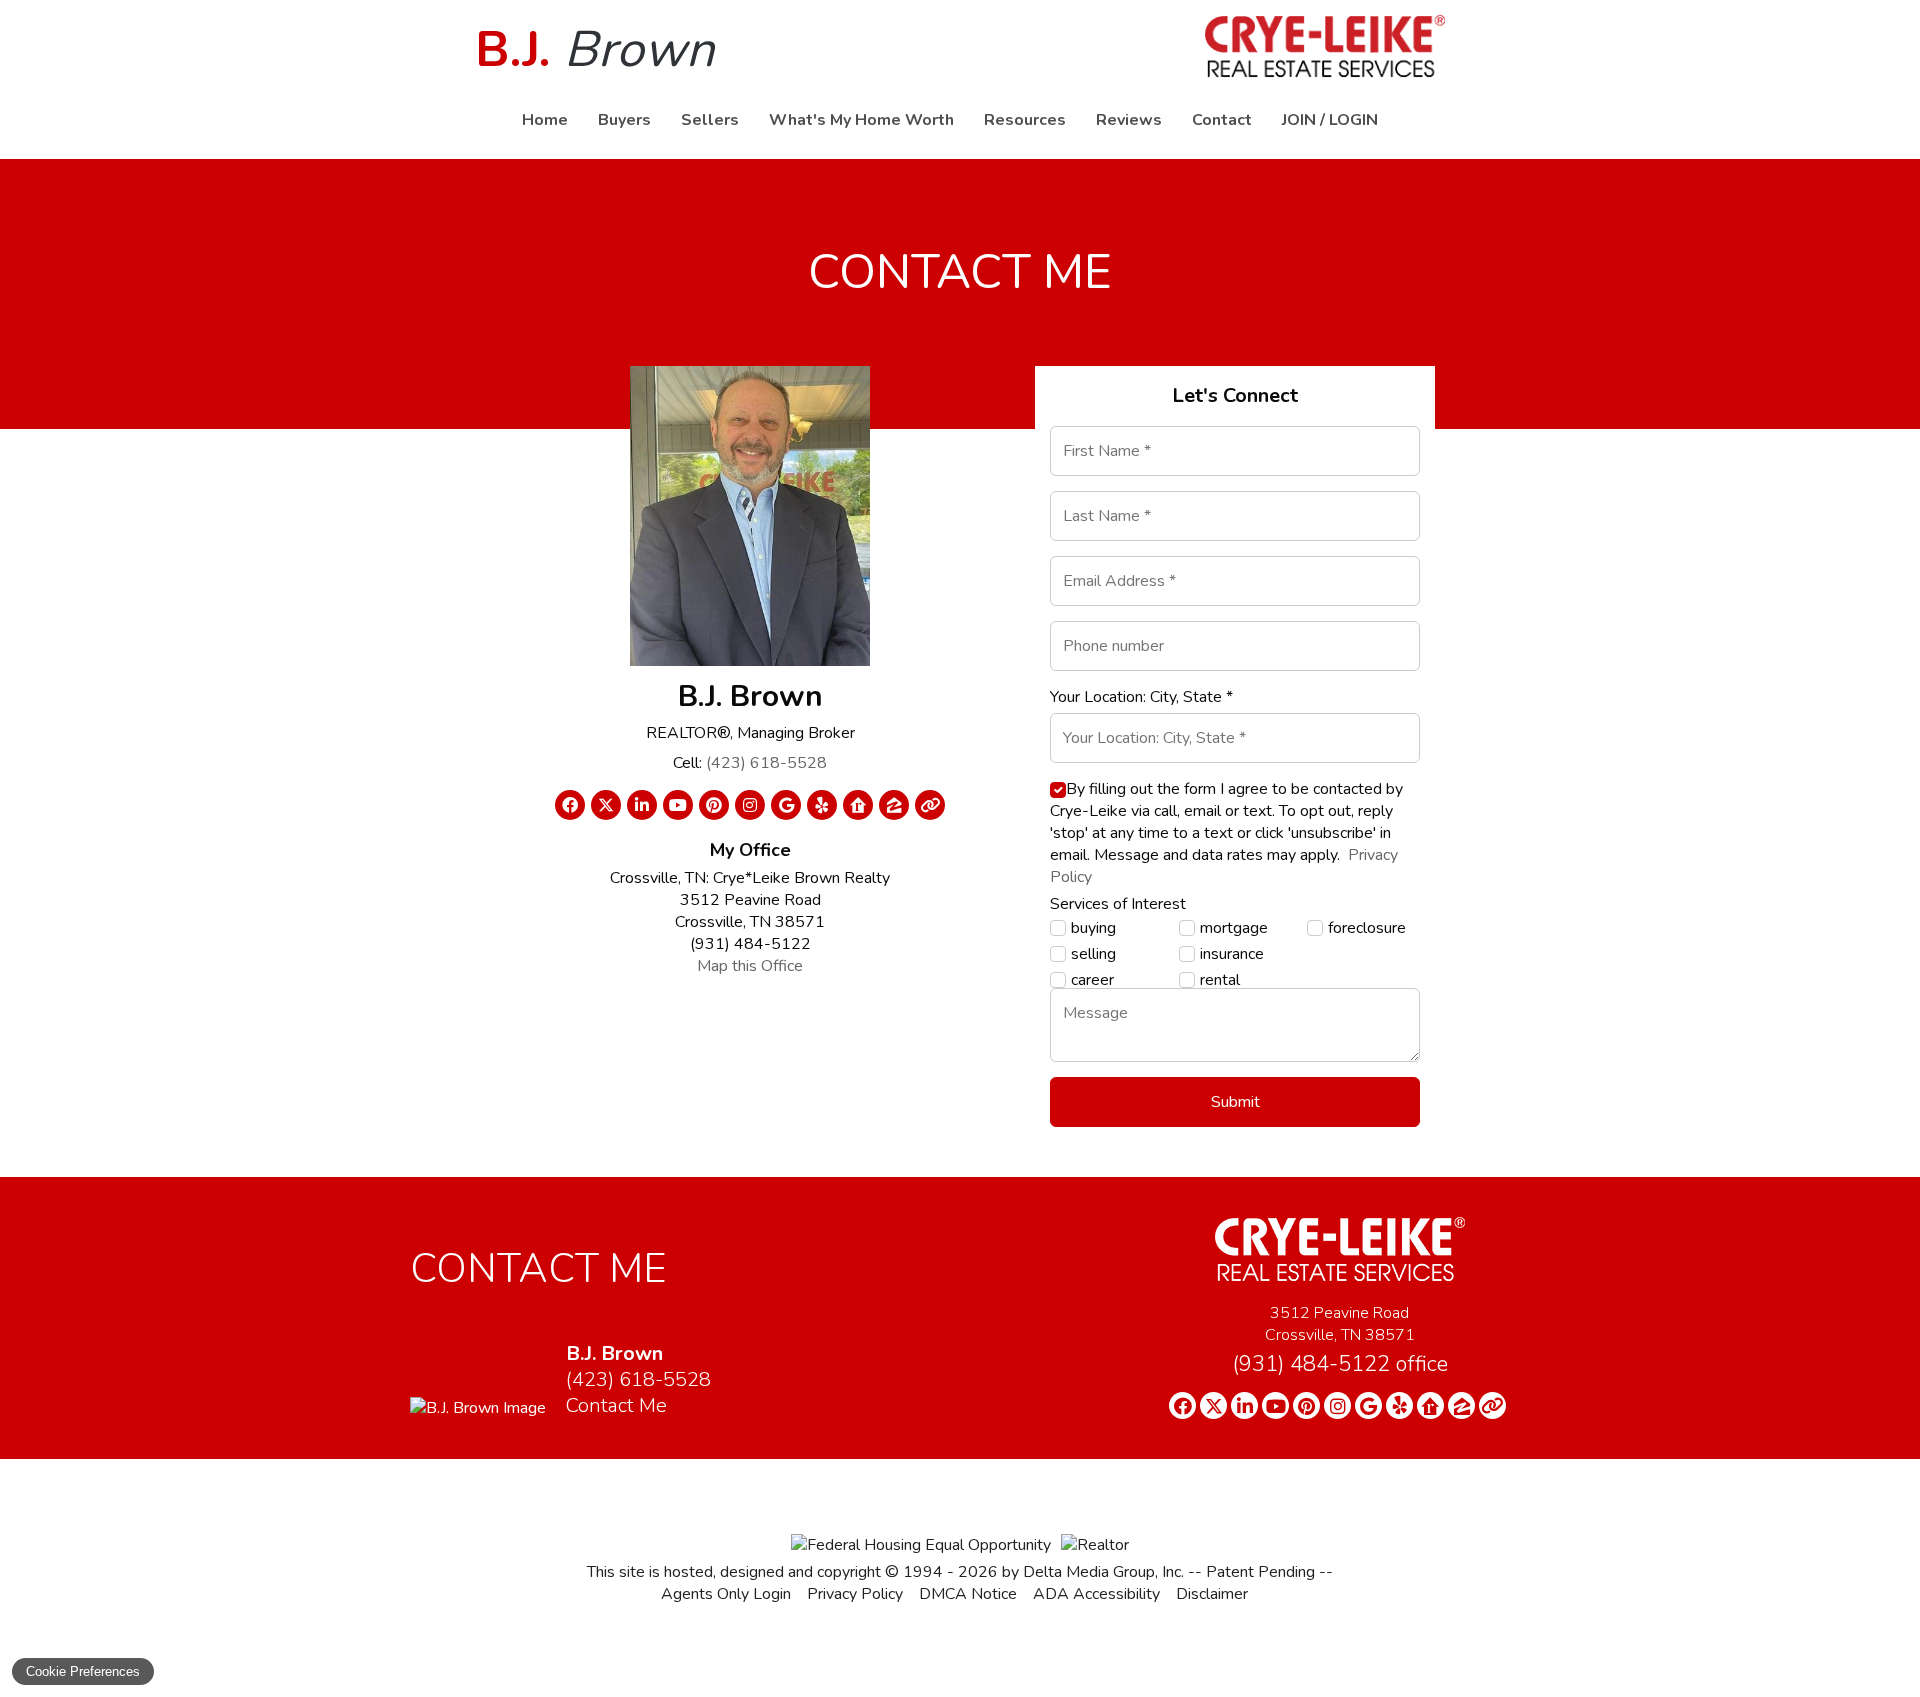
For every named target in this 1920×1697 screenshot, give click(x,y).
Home (545, 120)
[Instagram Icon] (750, 805)
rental (1220, 980)
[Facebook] (1182, 1405)
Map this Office (750, 966)
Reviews (1129, 120)
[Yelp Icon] (822, 805)
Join (1299, 120)
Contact (1222, 120)
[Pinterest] (1306, 1405)
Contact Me (616, 1405)
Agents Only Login (726, 1594)
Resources (1025, 120)
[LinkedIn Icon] (642, 805)
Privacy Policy (855, 1594)
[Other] (1492, 1405)
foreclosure (1367, 928)
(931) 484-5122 (1340, 1364)
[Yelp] (1399, 1405)
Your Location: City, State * (1141, 697)
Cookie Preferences (83, 1671)
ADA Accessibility (1096, 1594)
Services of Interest (1118, 904)
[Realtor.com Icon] (858, 805)
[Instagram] (1337, 1405)
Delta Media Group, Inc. (1103, 1572)
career (1092, 980)
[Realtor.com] (1430, 1405)
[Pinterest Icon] (714, 805)
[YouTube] (1275, 1405)
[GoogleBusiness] (1368, 1405)
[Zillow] (1461, 1405)
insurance (1232, 954)
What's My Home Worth (861, 120)
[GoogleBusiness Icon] (786, 805)
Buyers (624, 120)
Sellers (710, 120)
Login (1353, 120)
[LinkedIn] (1244, 1405)
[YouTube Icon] (678, 805)
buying (1093, 928)
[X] (1213, 1405)
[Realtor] (1095, 1545)
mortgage (1234, 928)
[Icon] (930, 805)
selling (1093, 954)
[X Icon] (606, 805)
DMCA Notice (968, 1594)
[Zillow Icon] (894, 805)
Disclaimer (1212, 1594)
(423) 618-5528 (766, 763)
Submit (1235, 1102)
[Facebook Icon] (570, 805)
